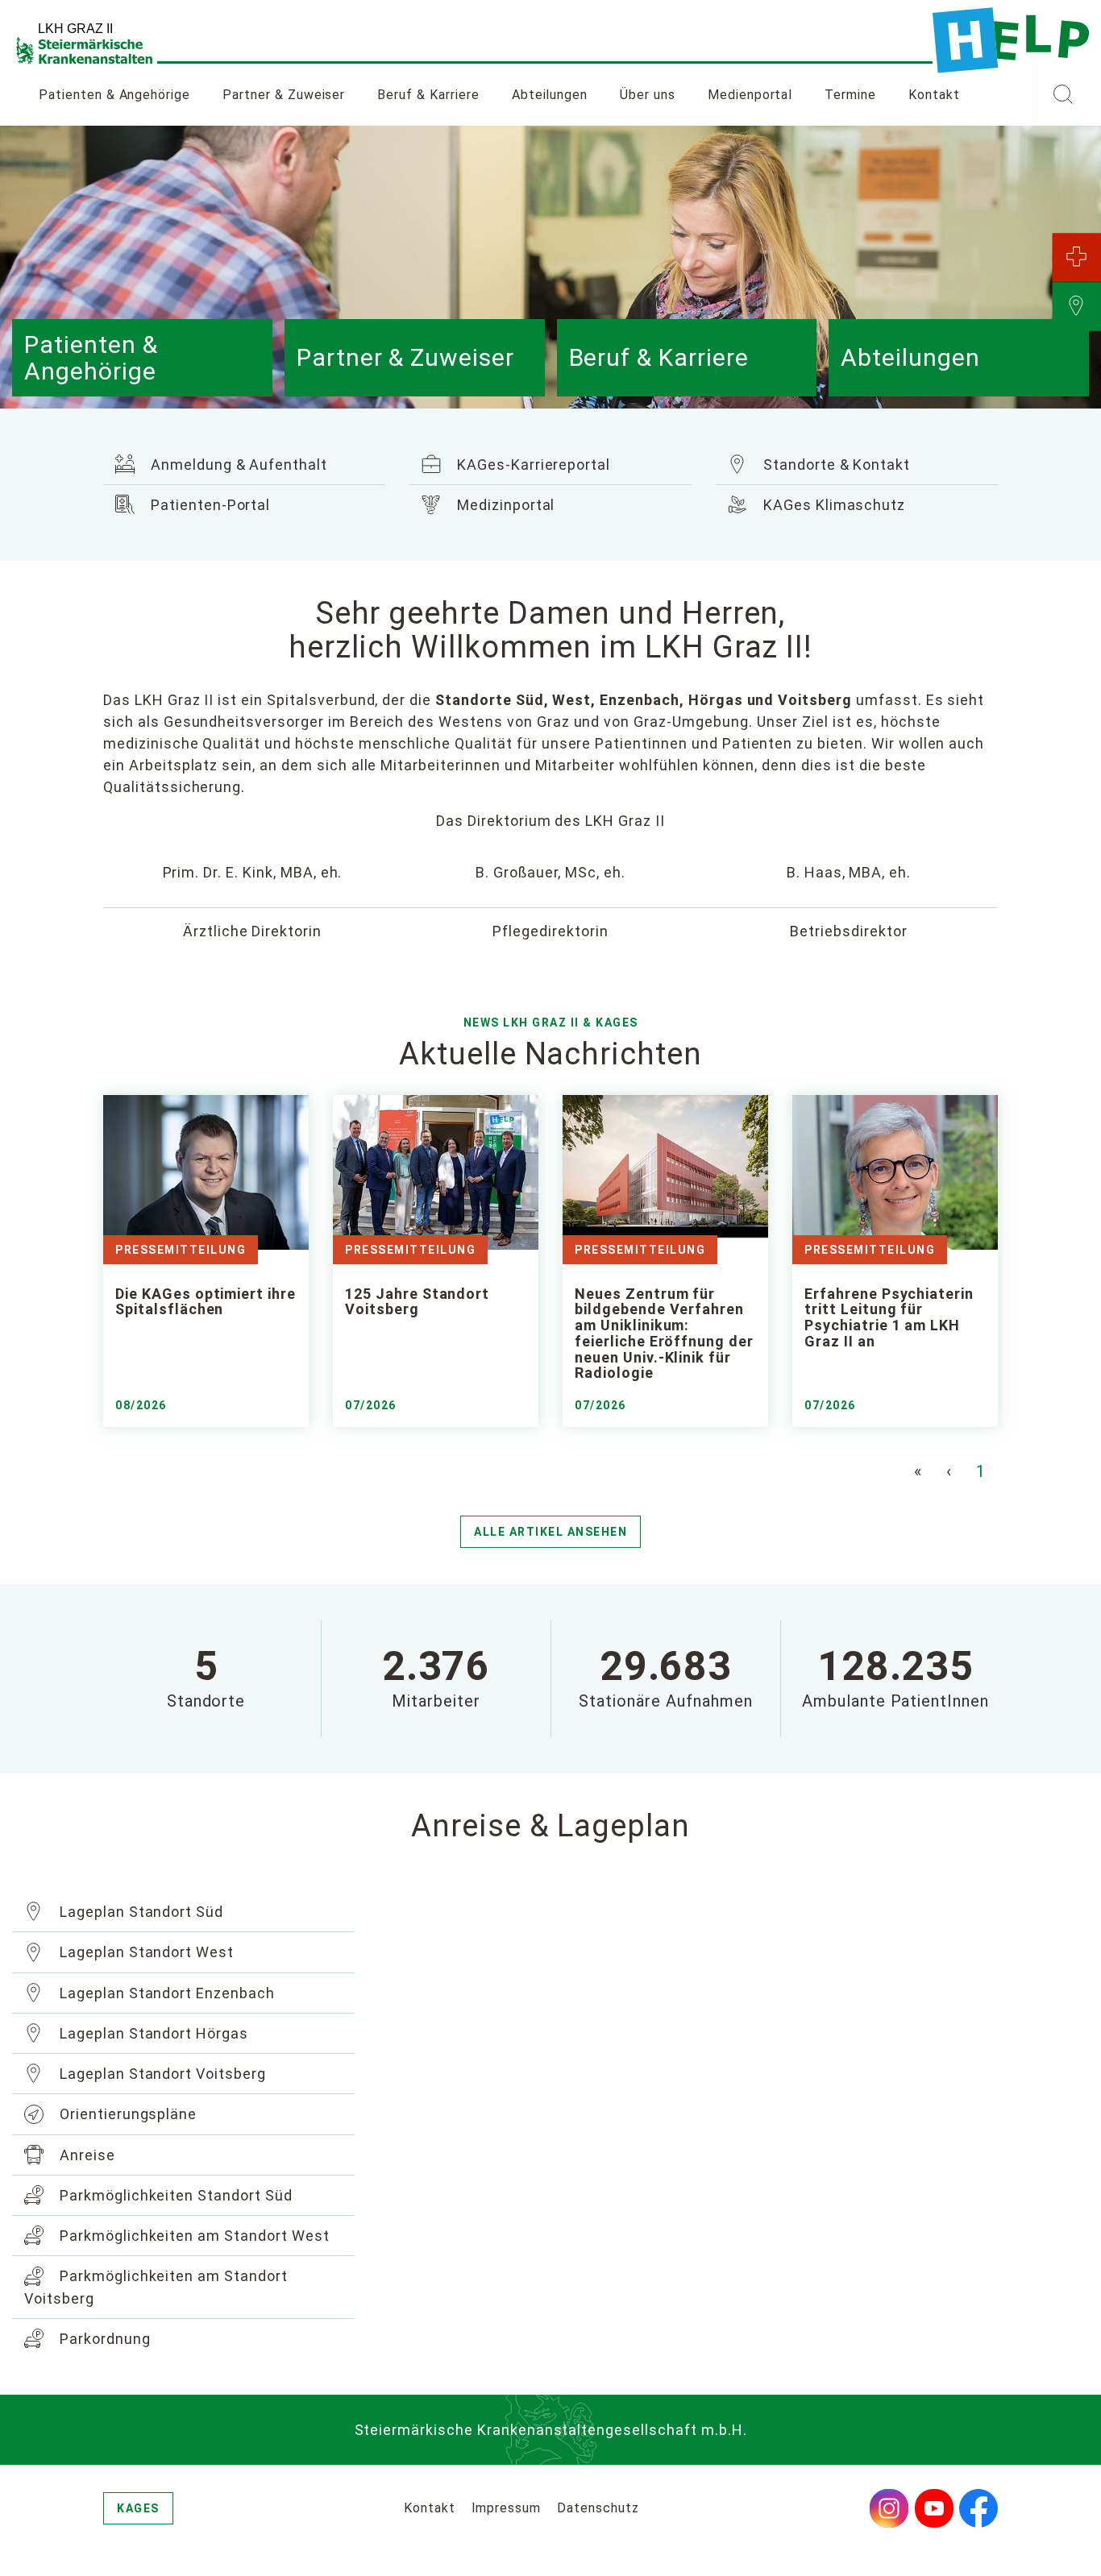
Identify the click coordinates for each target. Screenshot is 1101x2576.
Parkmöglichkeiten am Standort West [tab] (193, 2236)
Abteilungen (550, 95)
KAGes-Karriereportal (532, 465)
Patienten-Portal (208, 505)
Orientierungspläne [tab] (126, 2114)
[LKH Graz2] (1011, 40)
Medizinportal (504, 505)
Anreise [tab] (85, 2155)
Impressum (507, 2508)
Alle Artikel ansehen (550, 1532)
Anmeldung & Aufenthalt (237, 465)
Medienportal (750, 95)
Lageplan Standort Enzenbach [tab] (165, 1993)
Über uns (648, 95)
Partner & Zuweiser (284, 95)
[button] (1063, 95)
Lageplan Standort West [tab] (145, 1952)
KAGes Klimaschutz (832, 505)
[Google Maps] (734, 2053)
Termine (850, 95)
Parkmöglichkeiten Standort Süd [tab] (174, 2195)
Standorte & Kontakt (835, 465)
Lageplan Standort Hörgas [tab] (152, 2033)
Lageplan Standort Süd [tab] (139, 1912)
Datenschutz (598, 2508)
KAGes (138, 2508)
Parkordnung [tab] (103, 2339)
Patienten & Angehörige (114, 95)
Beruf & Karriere (428, 95)
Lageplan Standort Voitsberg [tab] (161, 2074)
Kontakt (934, 95)
